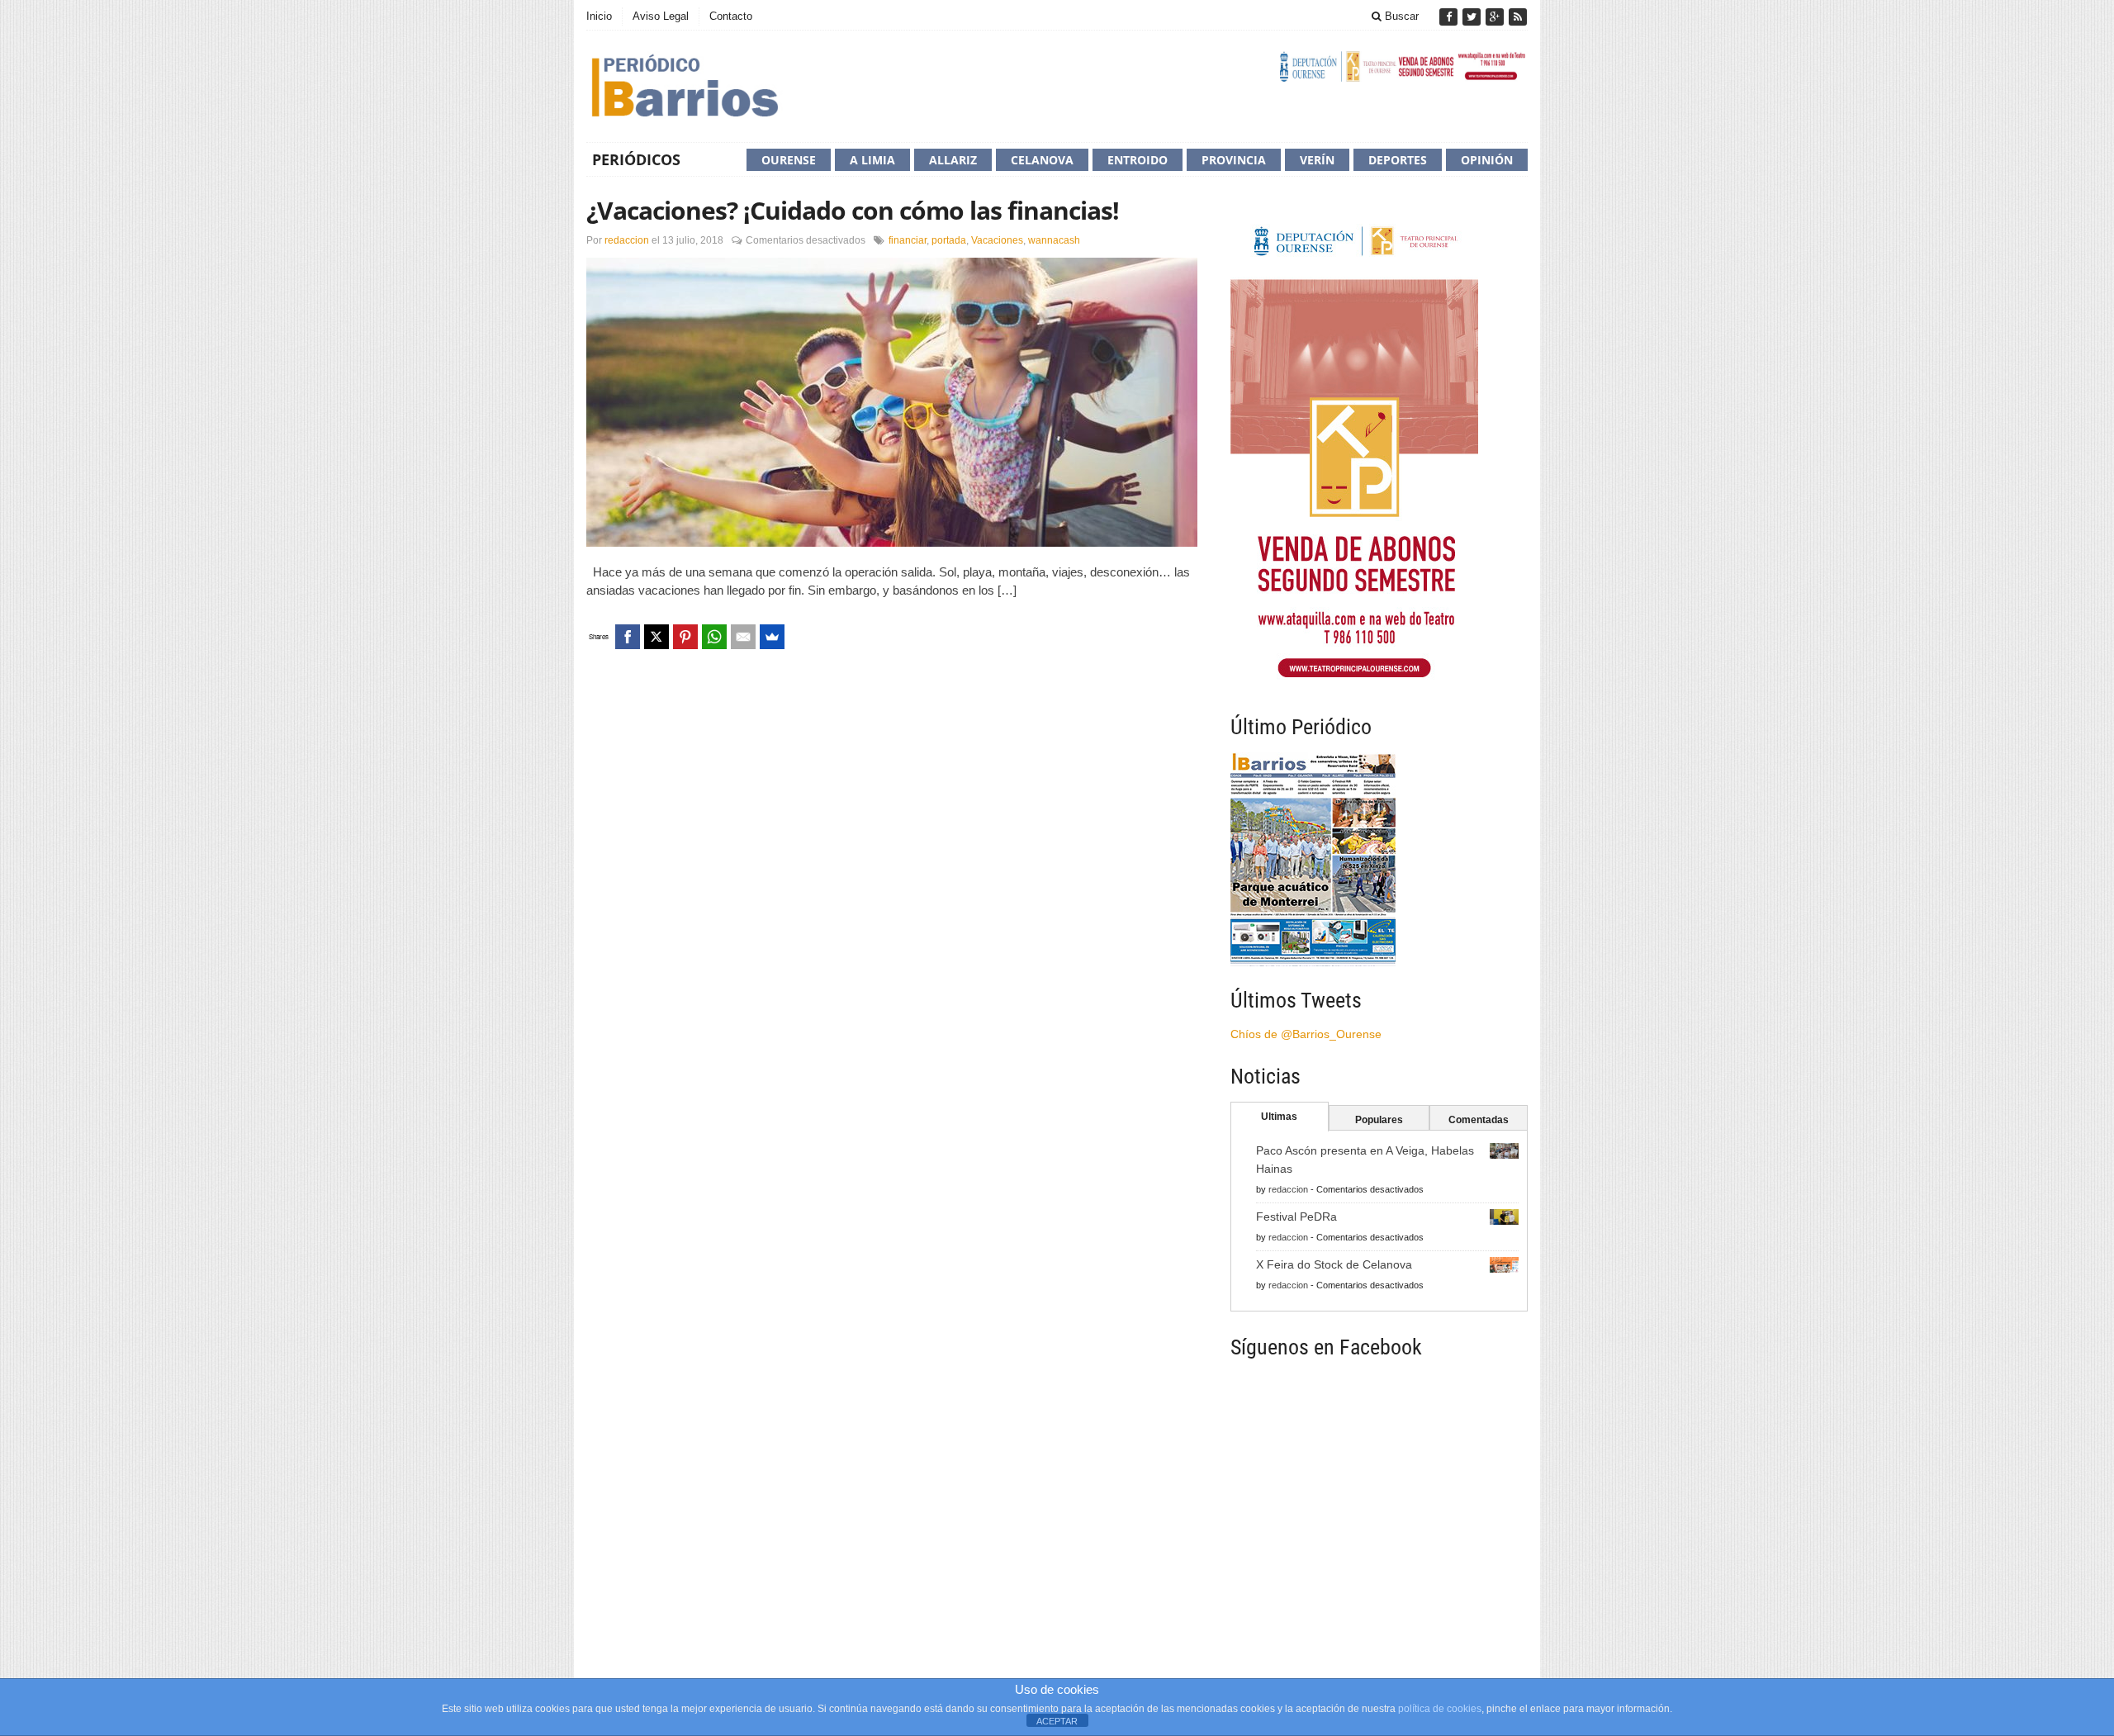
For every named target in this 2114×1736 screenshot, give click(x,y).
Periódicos (636, 159)
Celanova (1042, 160)
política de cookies (1440, 1709)
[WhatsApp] (714, 637)
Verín (1317, 160)
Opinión (1487, 160)
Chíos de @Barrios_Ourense (1306, 1034)
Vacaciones (997, 240)
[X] (656, 637)
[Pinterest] (685, 637)
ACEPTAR (1057, 1721)
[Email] (743, 637)
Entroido (1138, 160)
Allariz (953, 160)
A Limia (872, 160)
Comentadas (1479, 1120)
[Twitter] (1473, 17)
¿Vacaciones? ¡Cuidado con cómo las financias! (853, 210)
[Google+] (1496, 17)
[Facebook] (1450, 17)
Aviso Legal (661, 16)
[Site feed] (1518, 17)
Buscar (1400, 16)
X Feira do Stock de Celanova (1334, 1264)
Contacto (731, 16)
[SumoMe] (772, 637)
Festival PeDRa (1296, 1217)
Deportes (1398, 160)
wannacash (1054, 240)
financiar (908, 240)
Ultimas (1279, 1117)
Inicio (599, 16)
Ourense (789, 160)
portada (949, 240)
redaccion (627, 240)
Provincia (1234, 160)
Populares (1379, 1120)
